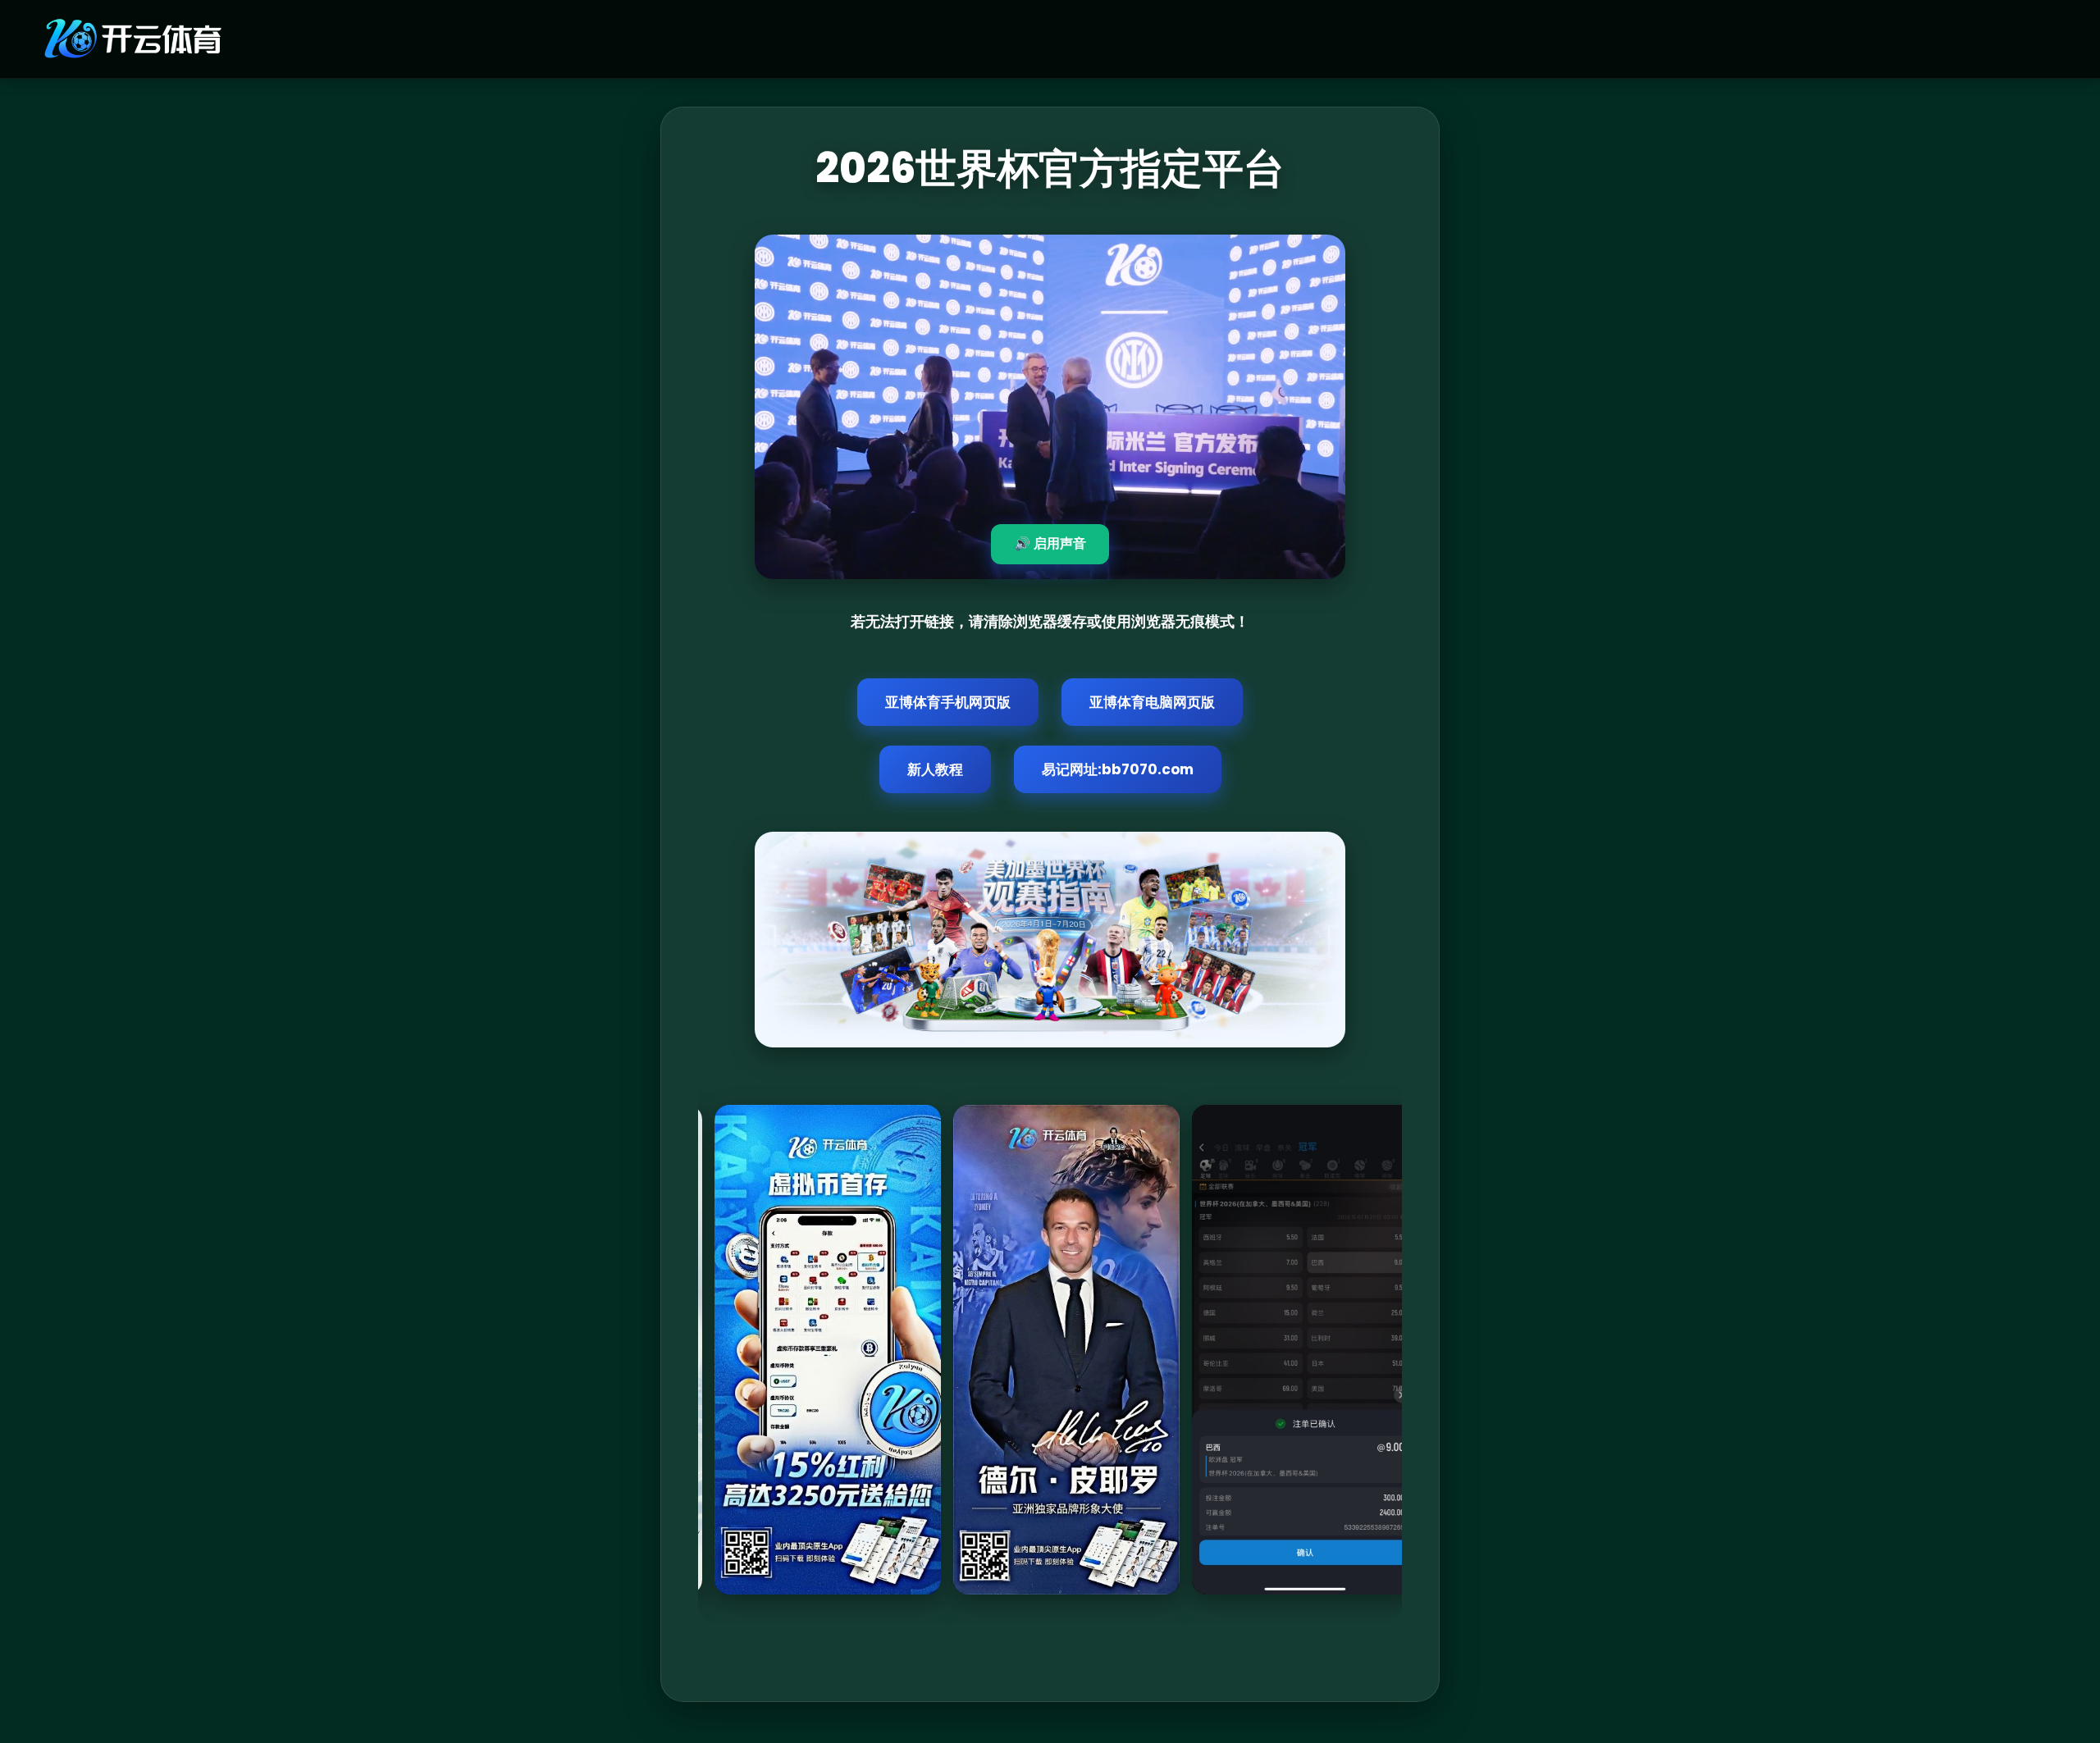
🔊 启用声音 (1050, 543)
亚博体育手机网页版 (948, 702)
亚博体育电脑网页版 (1152, 702)
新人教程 (935, 769)
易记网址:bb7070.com (1118, 769)
